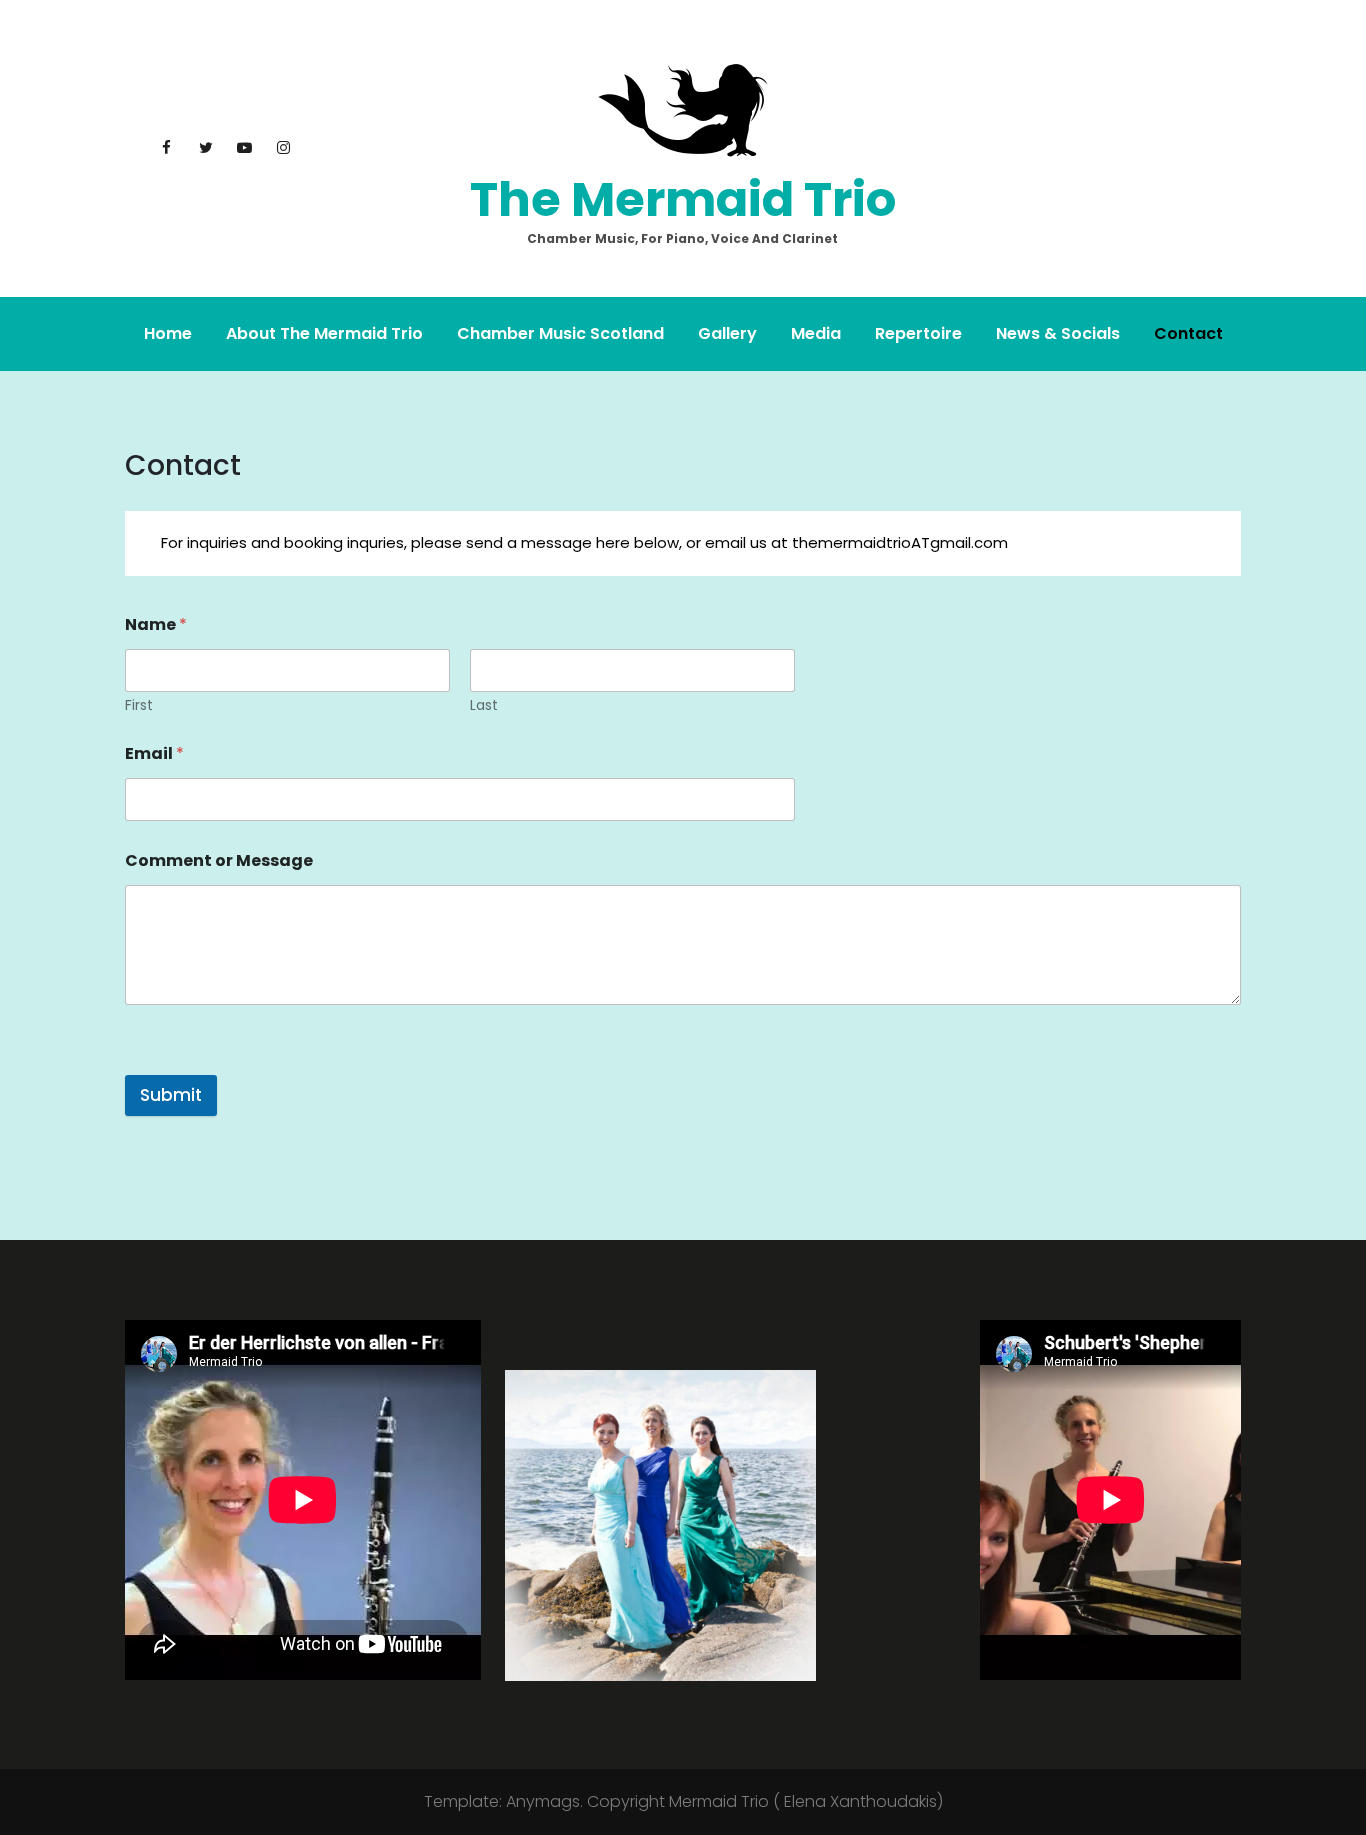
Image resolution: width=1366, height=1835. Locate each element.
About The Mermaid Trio (324, 333)
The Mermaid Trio (683, 199)
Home (168, 333)
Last (484, 705)
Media (816, 333)
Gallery (727, 333)
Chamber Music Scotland (560, 333)
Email (154, 753)
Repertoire (918, 333)
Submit (171, 1095)
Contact (1188, 333)
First (139, 705)
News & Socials (1058, 333)
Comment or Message (219, 860)
